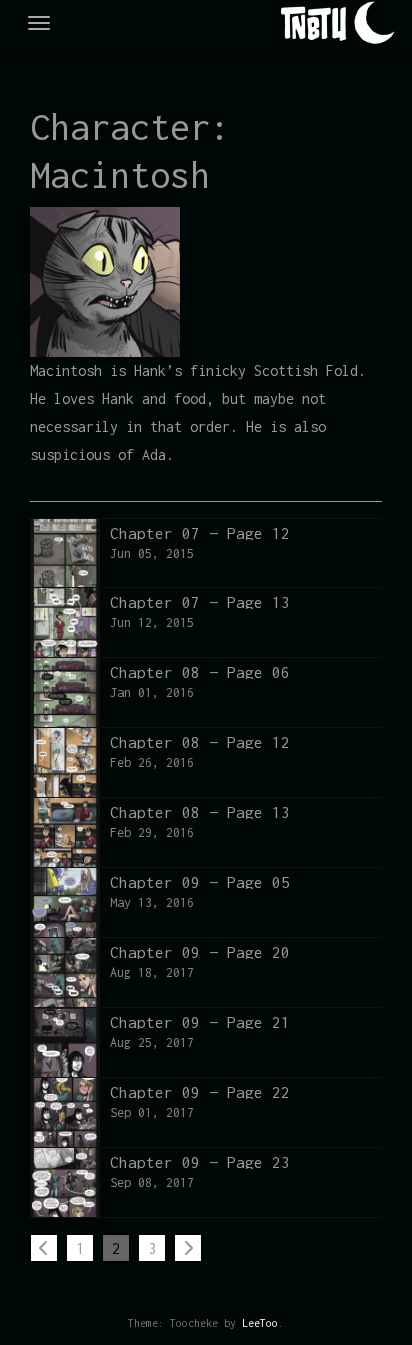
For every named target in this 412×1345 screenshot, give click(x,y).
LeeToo (260, 1323)
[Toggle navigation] (39, 23)
